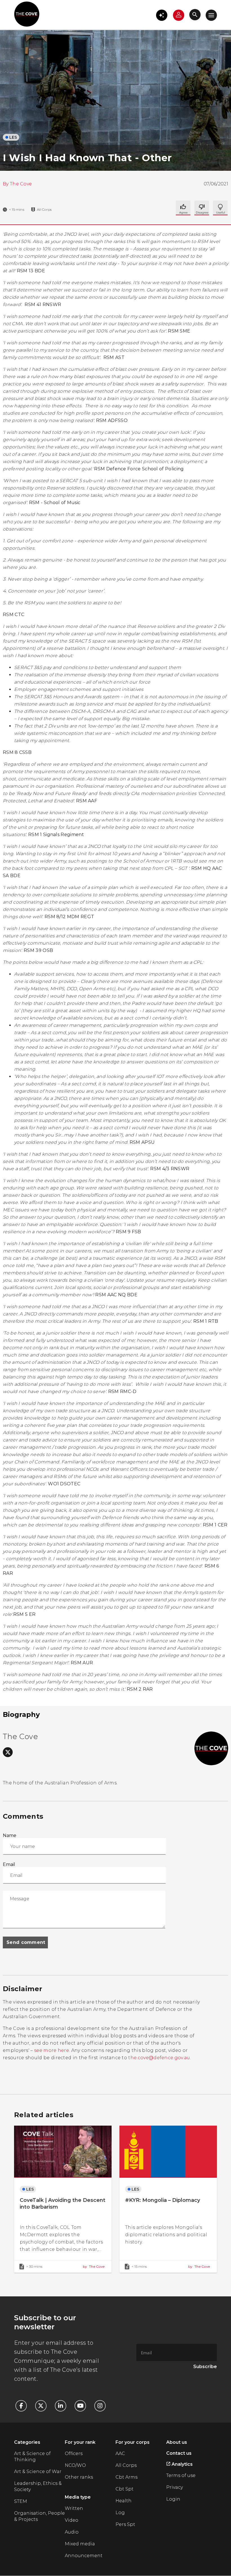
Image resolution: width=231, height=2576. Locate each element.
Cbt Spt (125, 2489)
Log (120, 2513)
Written (74, 2508)
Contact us (179, 2453)
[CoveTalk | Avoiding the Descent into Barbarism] (63, 2199)
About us (177, 2442)
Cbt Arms (126, 2477)
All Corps (126, 2465)
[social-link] (8, 1752)
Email (9, 1864)
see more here (52, 2050)
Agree (183, 208)
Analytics (182, 2464)
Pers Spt (125, 2524)
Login (173, 2499)
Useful (202, 208)
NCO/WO (75, 2465)
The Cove (21, 184)
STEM (21, 2501)
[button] (162, 15)
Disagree (220, 208)
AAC (120, 2453)
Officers (74, 2453)
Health (124, 2501)
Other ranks (79, 2477)
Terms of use (181, 2475)
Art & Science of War (38, 2471)
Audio (72, 2532)
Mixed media (80, 2544)
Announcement (84, 2556)
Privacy (175, 2487)
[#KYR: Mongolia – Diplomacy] (168, 2199)
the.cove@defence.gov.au (159, 2058)
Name (10, 1835)
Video (72, 2520)
